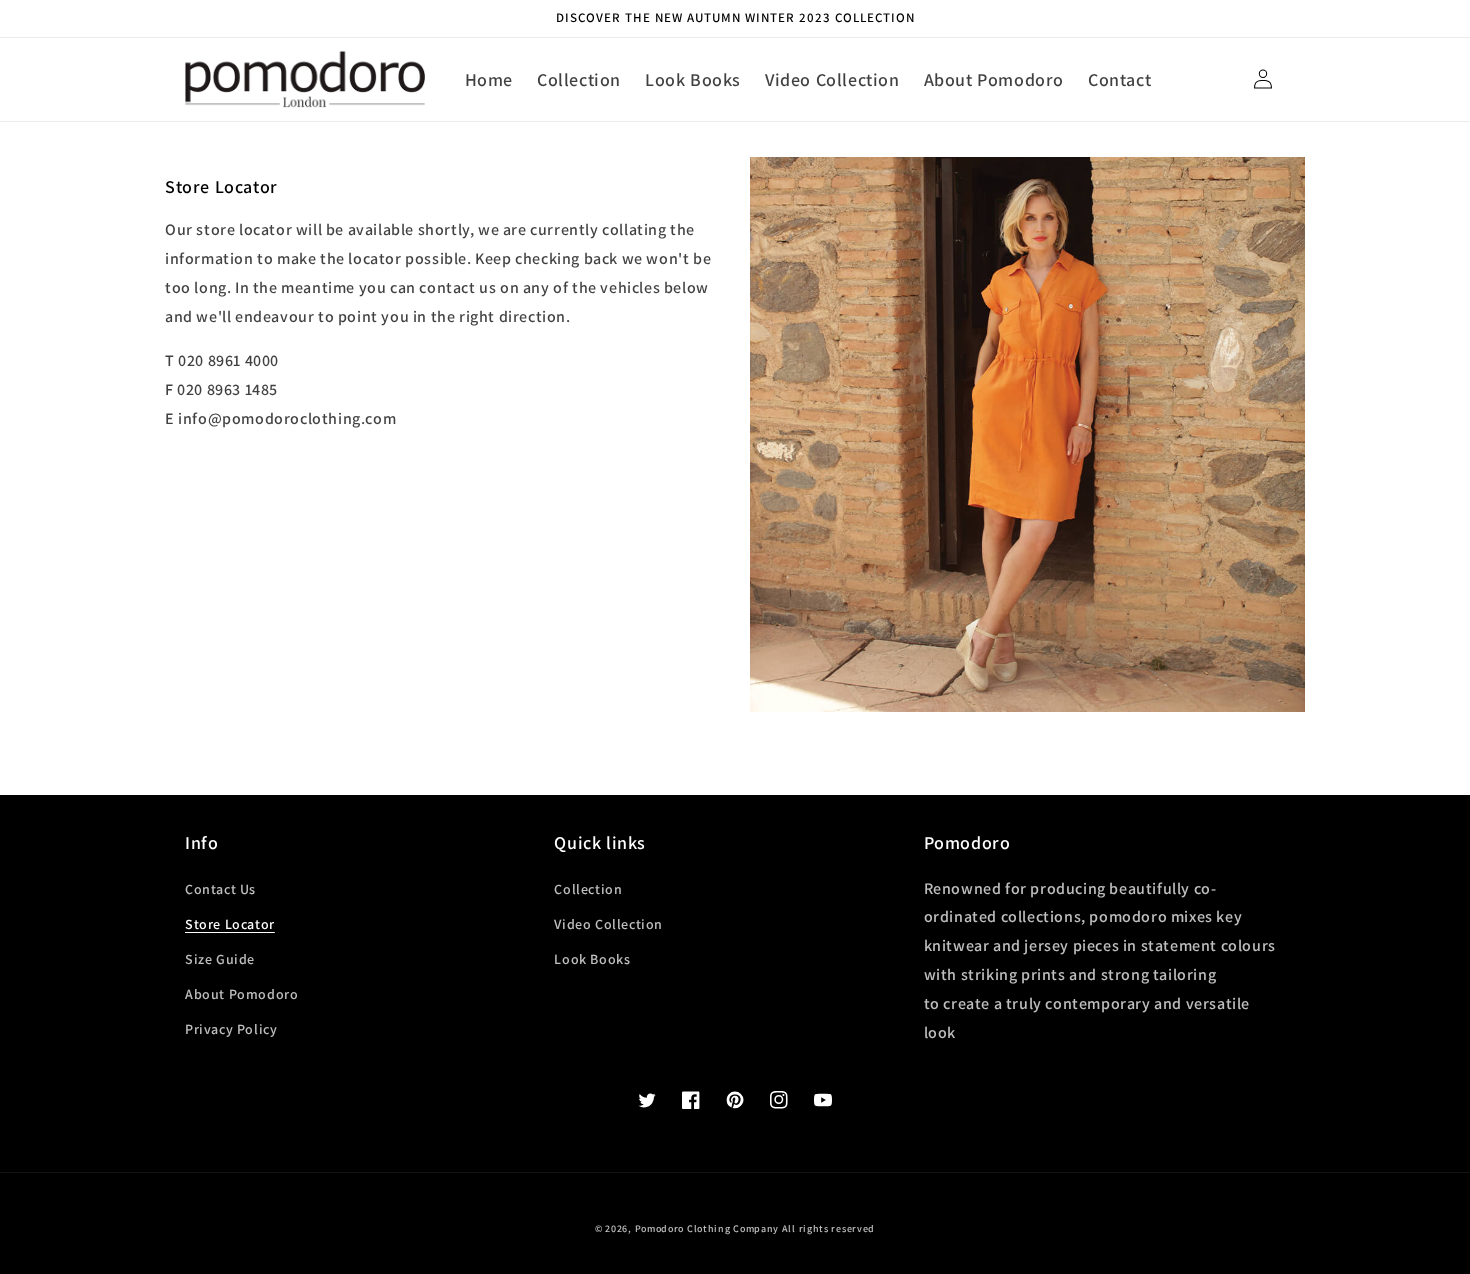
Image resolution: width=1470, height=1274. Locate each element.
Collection (588, 889)
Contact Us (220, 889)
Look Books (592, 959)
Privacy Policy (231, 1029)
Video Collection (608, 924)
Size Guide (220, 959)
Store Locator (230, 924)
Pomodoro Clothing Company (707, 1228)
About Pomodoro (241, 994)
